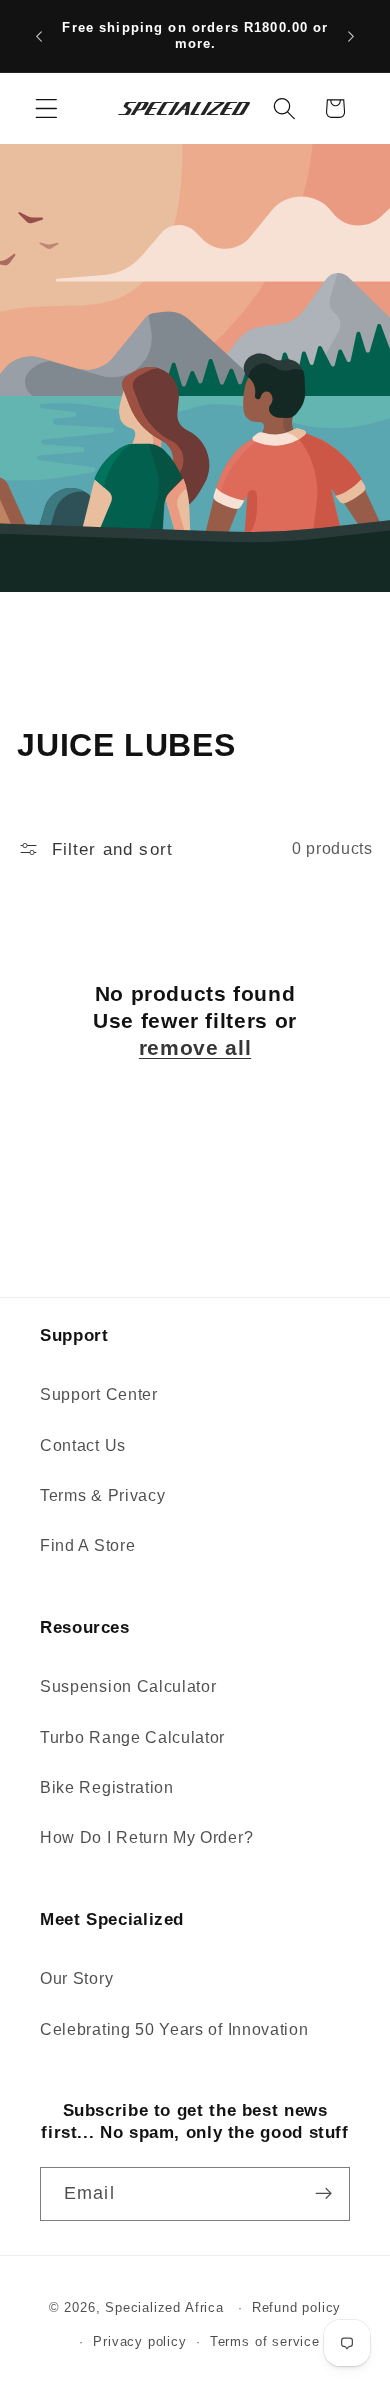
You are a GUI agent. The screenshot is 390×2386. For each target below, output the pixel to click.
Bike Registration (107, 1787)
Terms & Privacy (102, 1495)
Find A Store (87, 1545)
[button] (46, 108)
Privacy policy (139, 2342)
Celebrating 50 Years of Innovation (174, 2029)
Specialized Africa (166, 2308)
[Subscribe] (323, 2194)
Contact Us (83, 1445)
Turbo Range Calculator (132, 1737)
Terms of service (265, 2342)
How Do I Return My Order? (146, 1837)
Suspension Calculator (128, 1686)
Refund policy (296, 2308)
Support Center (99, 1394)
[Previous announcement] (39, 36)
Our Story (76, 1978)
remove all (195, 1047)
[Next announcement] (351, 36)
